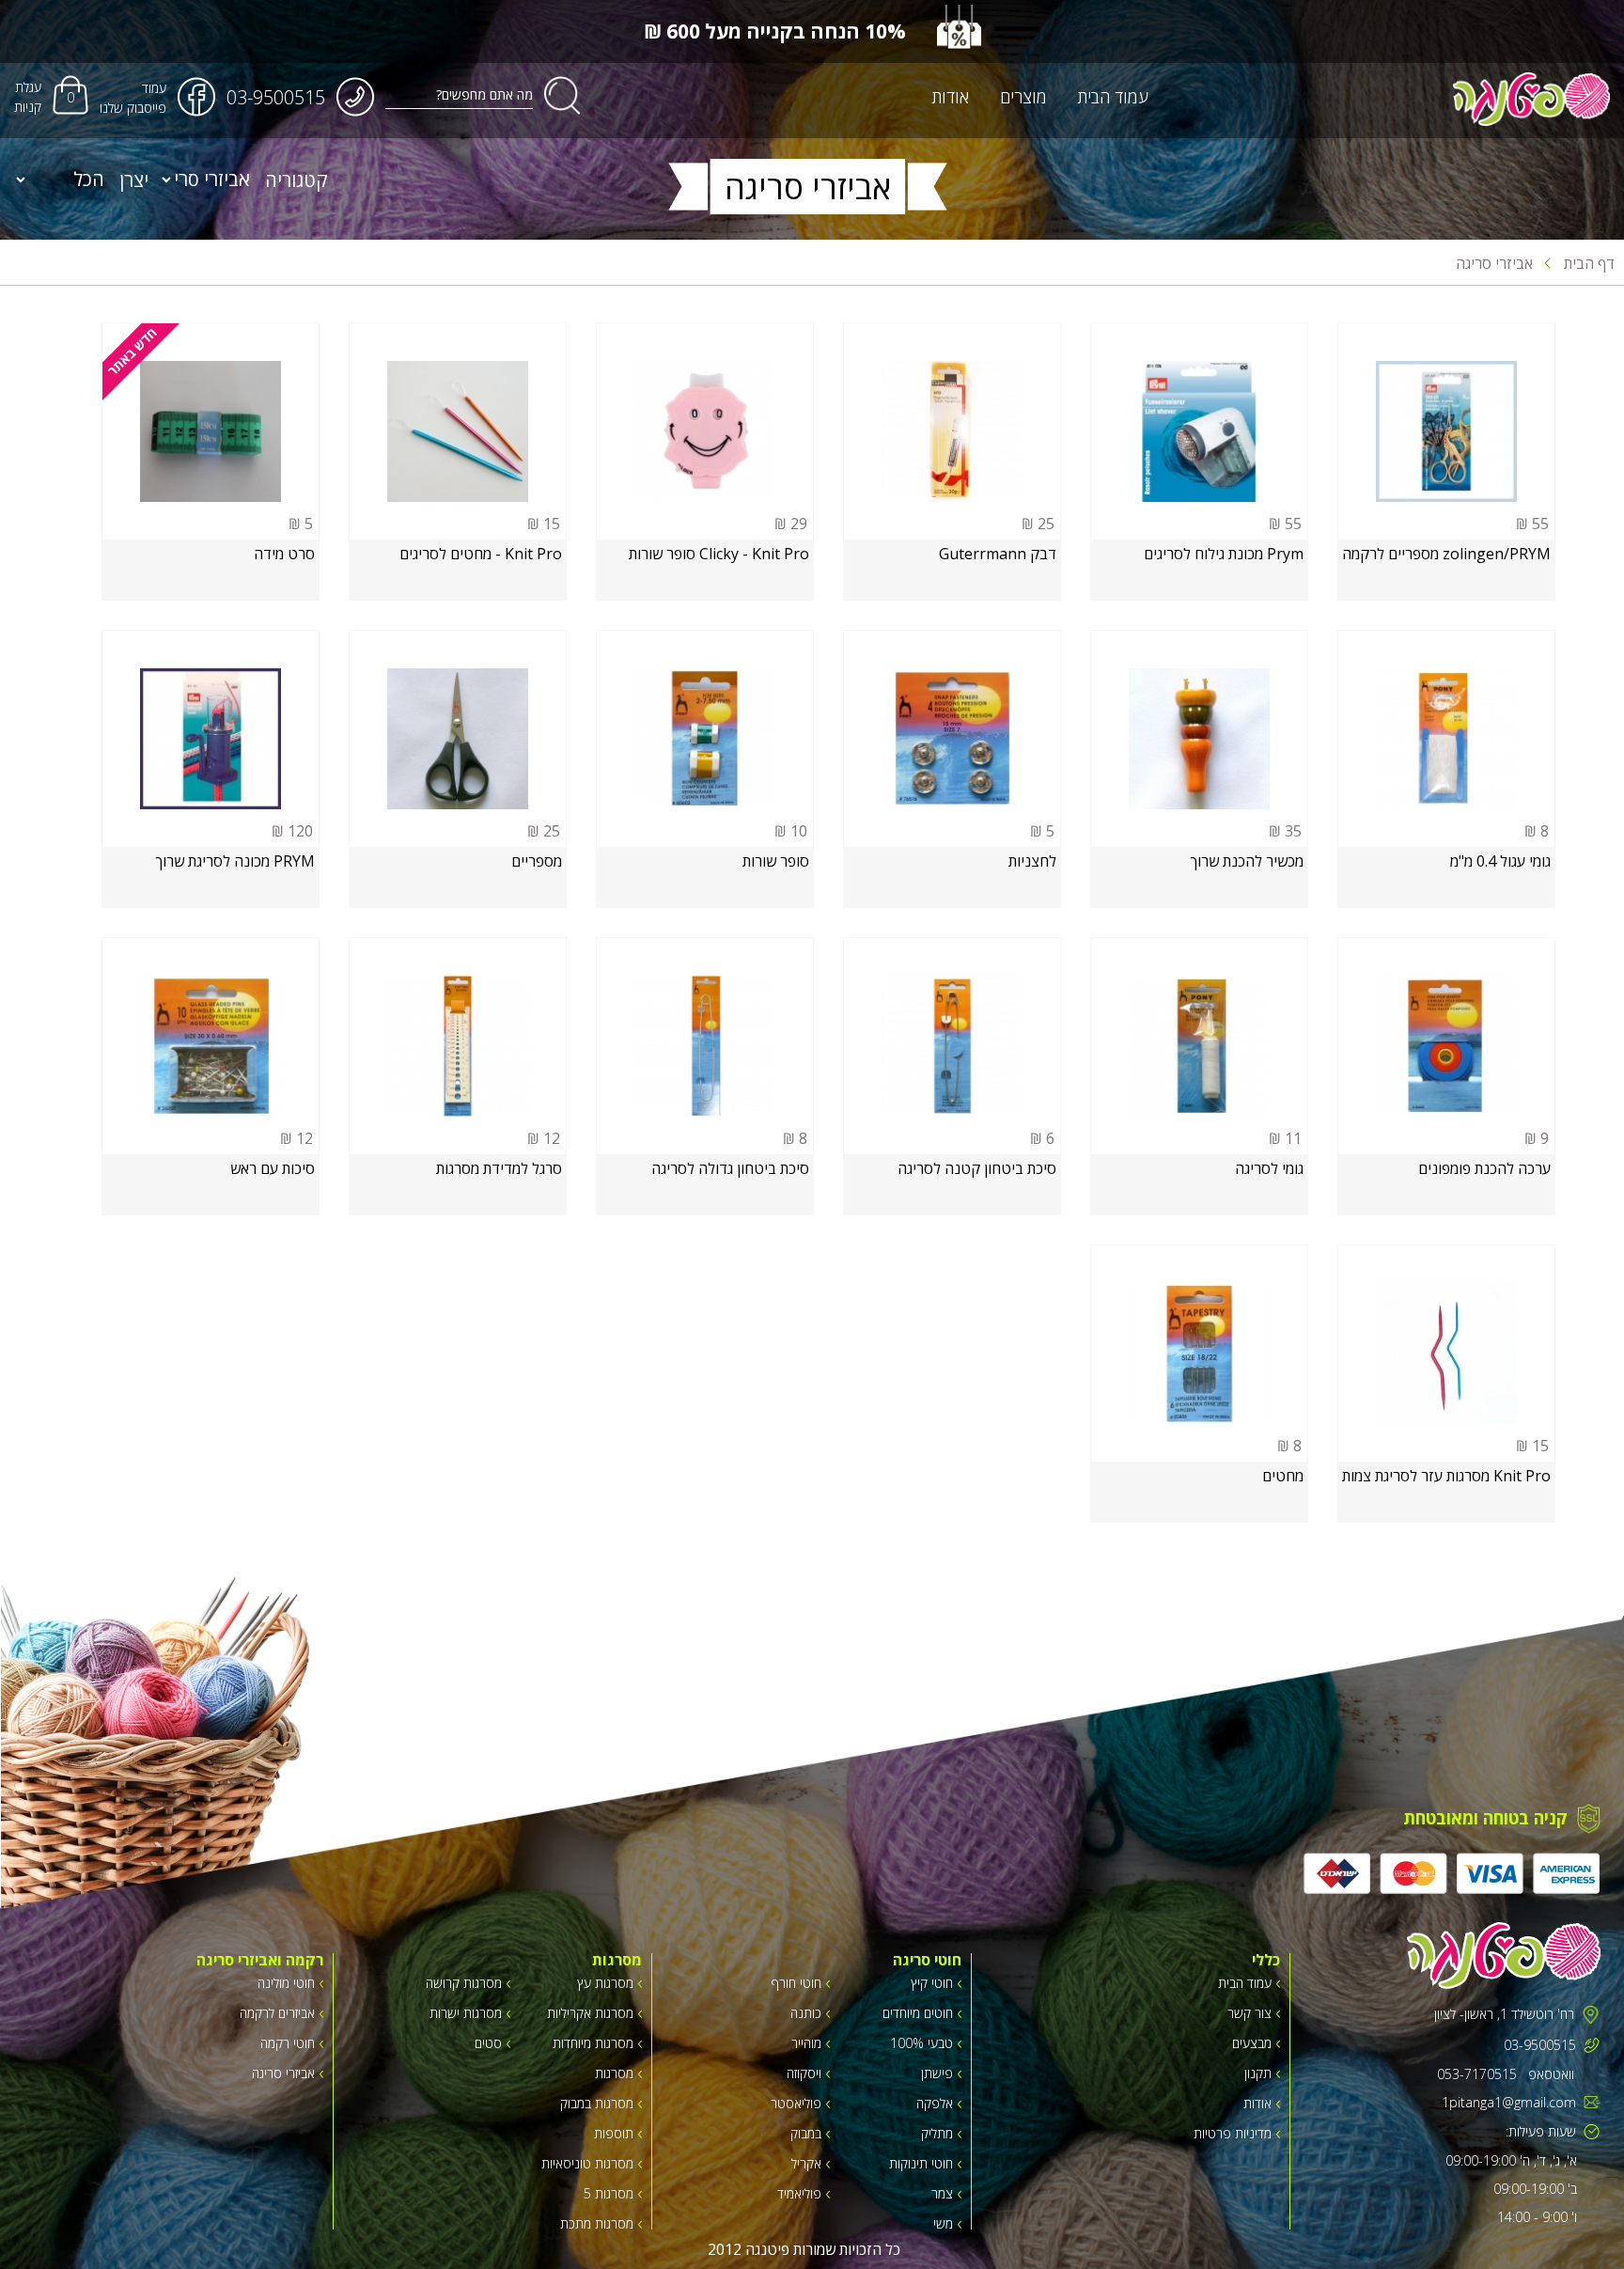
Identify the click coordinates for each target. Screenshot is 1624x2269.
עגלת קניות (28, 97)
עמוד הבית (1113, 97)
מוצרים (1023, 97)
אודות (951, 97)
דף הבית (1587, 263)
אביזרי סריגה (1494, 263)
